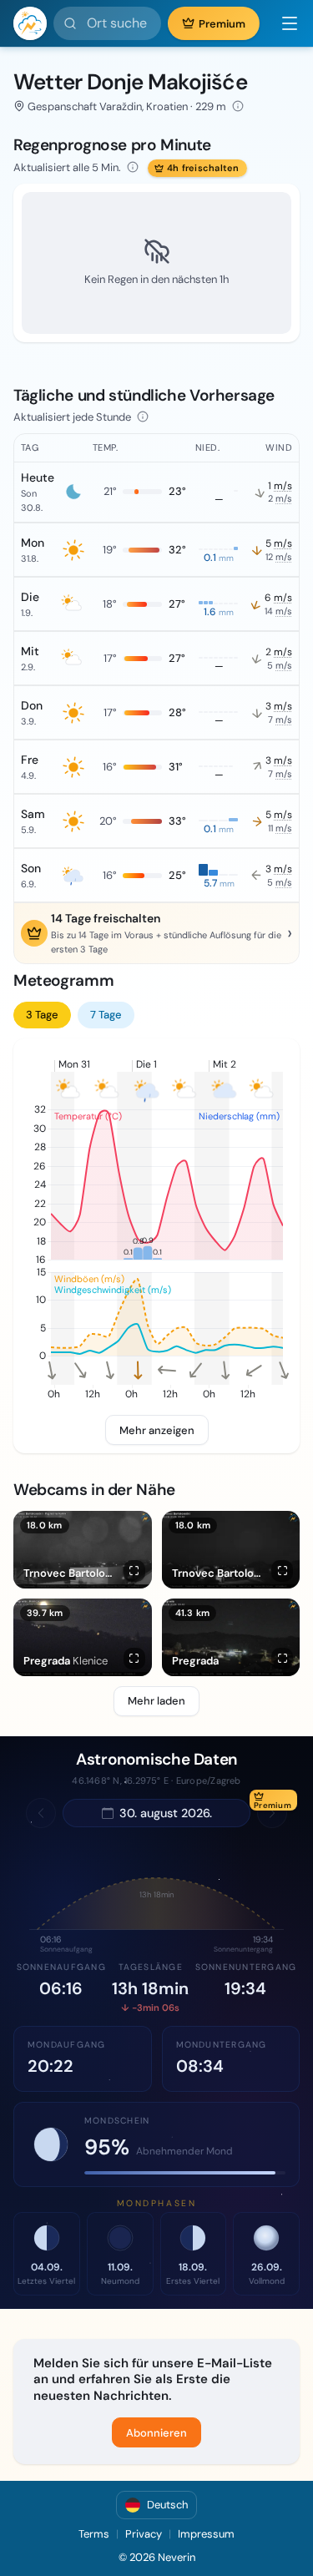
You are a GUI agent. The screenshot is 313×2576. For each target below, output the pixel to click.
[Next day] (272, 1813)
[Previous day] (41, 1813)
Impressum (206, 2534)
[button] (283, 23)
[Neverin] (30, 23)
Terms (94, 2534)
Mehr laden (156, 1701)
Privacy (144, 2534)
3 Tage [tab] (42, 1015)
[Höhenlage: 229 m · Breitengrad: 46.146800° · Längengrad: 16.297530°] (238, 106)
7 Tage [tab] (106, 1015)
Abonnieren (156, 2433)
